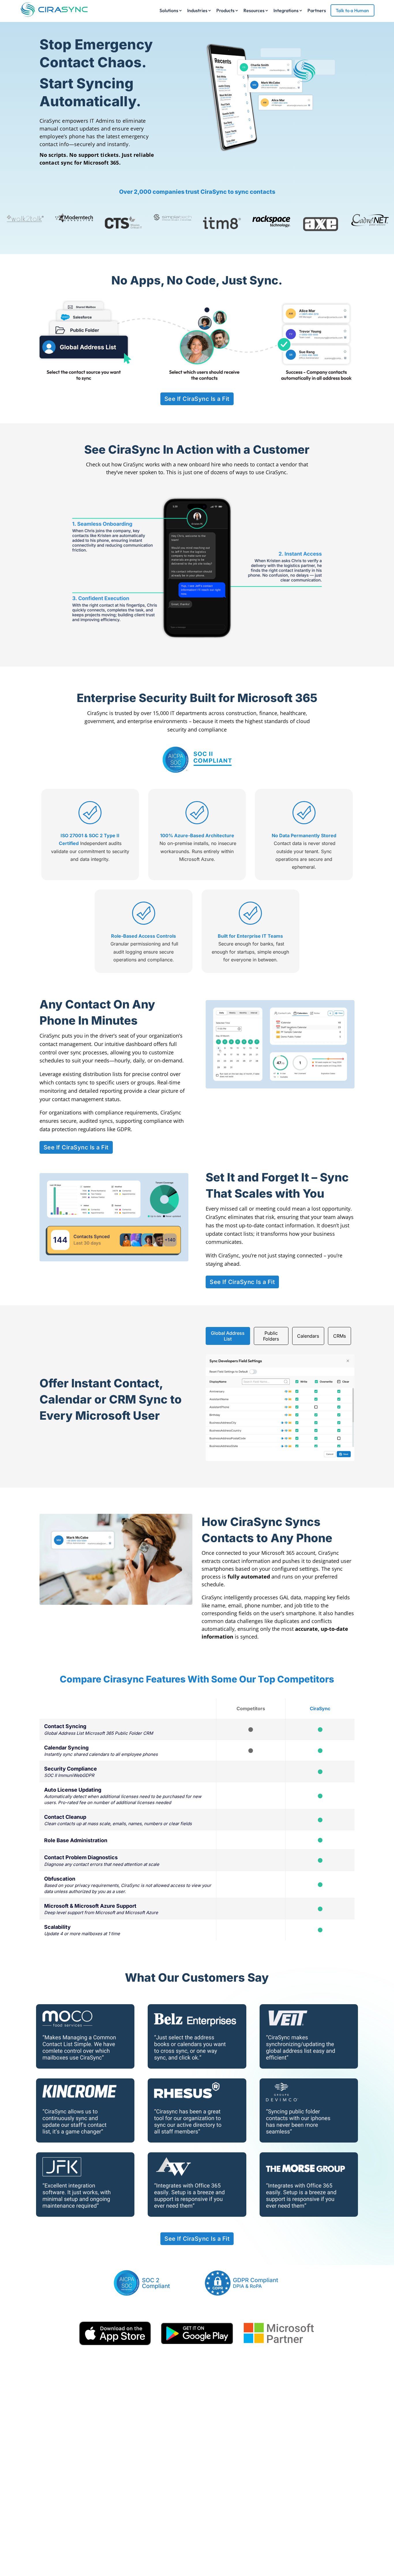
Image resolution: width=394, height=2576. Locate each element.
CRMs (339, 1336)
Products (225, 11)
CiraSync (50, 121)
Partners (317, 11)
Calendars (308, 1336)
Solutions (169, 11)
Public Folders (271, 1336)
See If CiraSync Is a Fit (197, 399)
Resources (254, 11)
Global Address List (228, 1336)
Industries (197, 11)
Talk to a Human (352, 10)
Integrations (286, 11)
